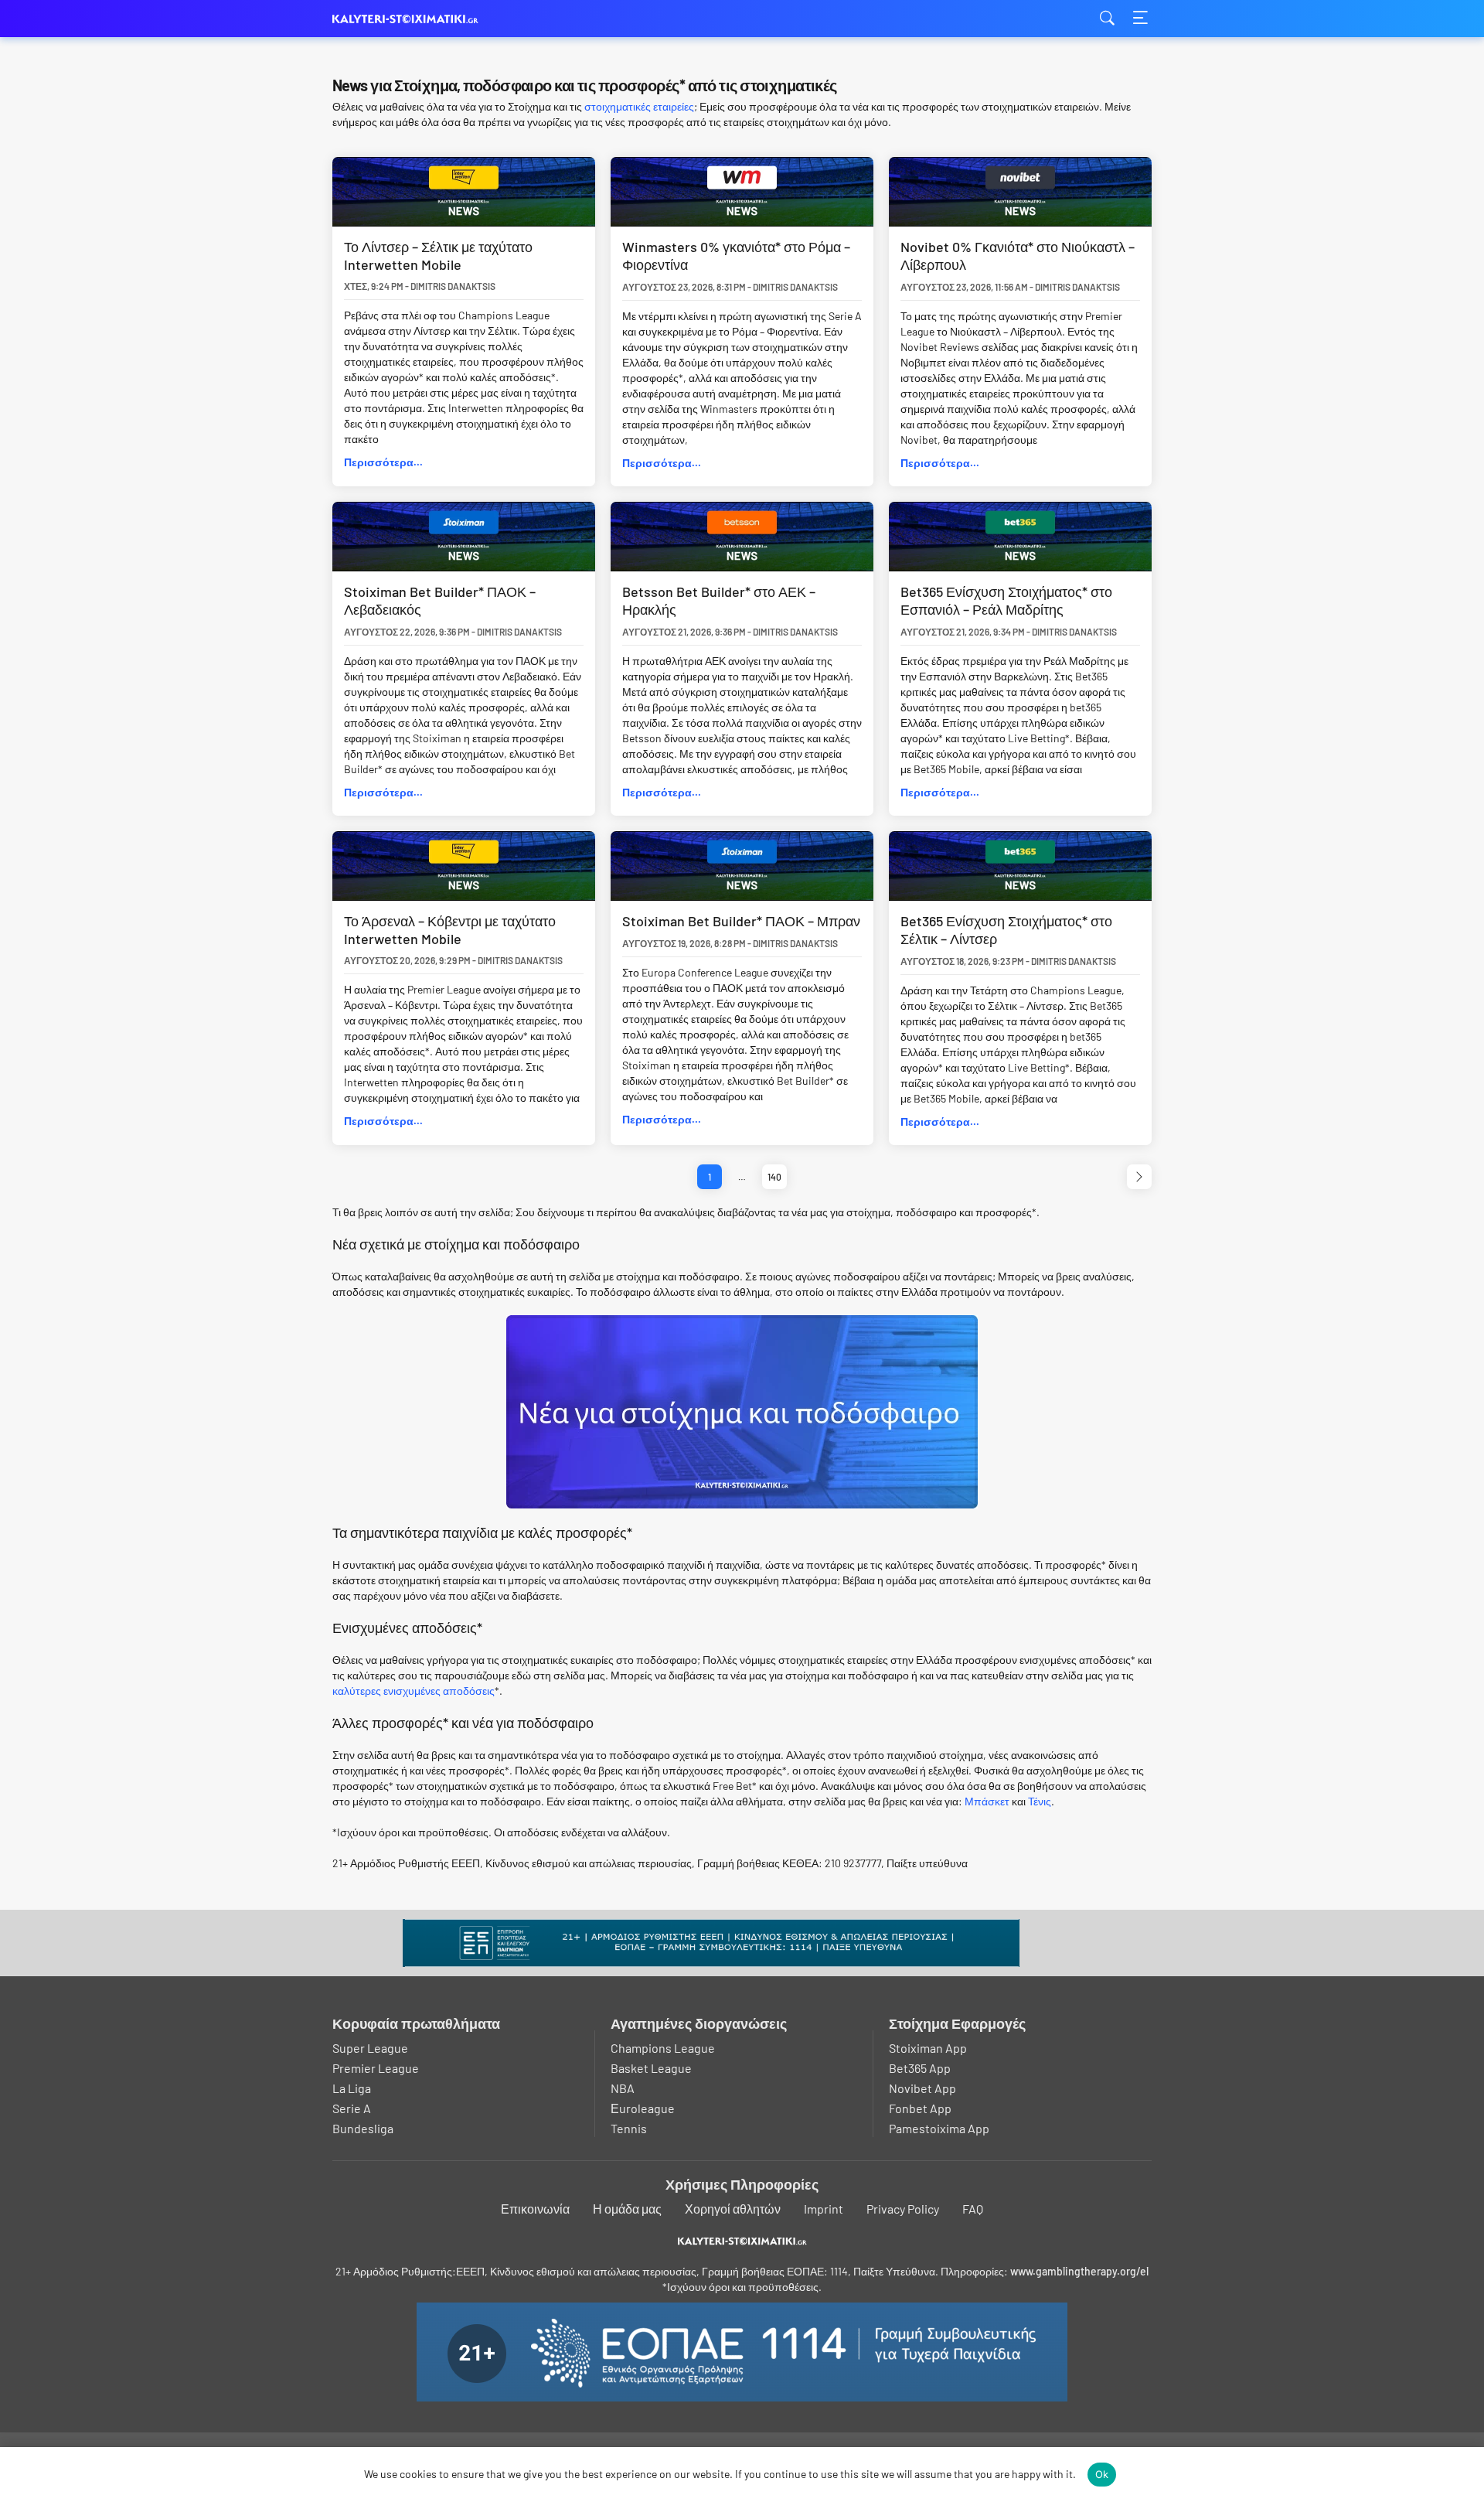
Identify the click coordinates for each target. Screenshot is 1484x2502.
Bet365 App (920, 2068)
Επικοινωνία (535, 2209)
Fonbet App (920, 2108)
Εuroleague (643, 2108)
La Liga (352, 2088)
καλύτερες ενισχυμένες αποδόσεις (414, 1691)
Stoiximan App (928, 2048)
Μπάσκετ (987, 1801)
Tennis (629, 2128)
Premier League (376, 2068)
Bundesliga (363, 2128)
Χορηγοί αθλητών (733, 2209)
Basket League (651, 2068)
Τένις (1040, 1801)
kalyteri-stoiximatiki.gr (410, 19)
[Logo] (742, 2241)
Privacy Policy (903, 2209)
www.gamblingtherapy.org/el (1079, 2271)
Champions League (663, 2048)
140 (774, 1177)
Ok (1102, 2474)
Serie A (352, 2108)
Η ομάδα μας (627, 2209)
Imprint (824, 2209)
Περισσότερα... (383, 462)
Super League (370, 2048)
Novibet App (922, 2088)
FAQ (973, 2209)
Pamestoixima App (939, 2128)
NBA (623, 2088)
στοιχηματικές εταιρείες (639, 106)
